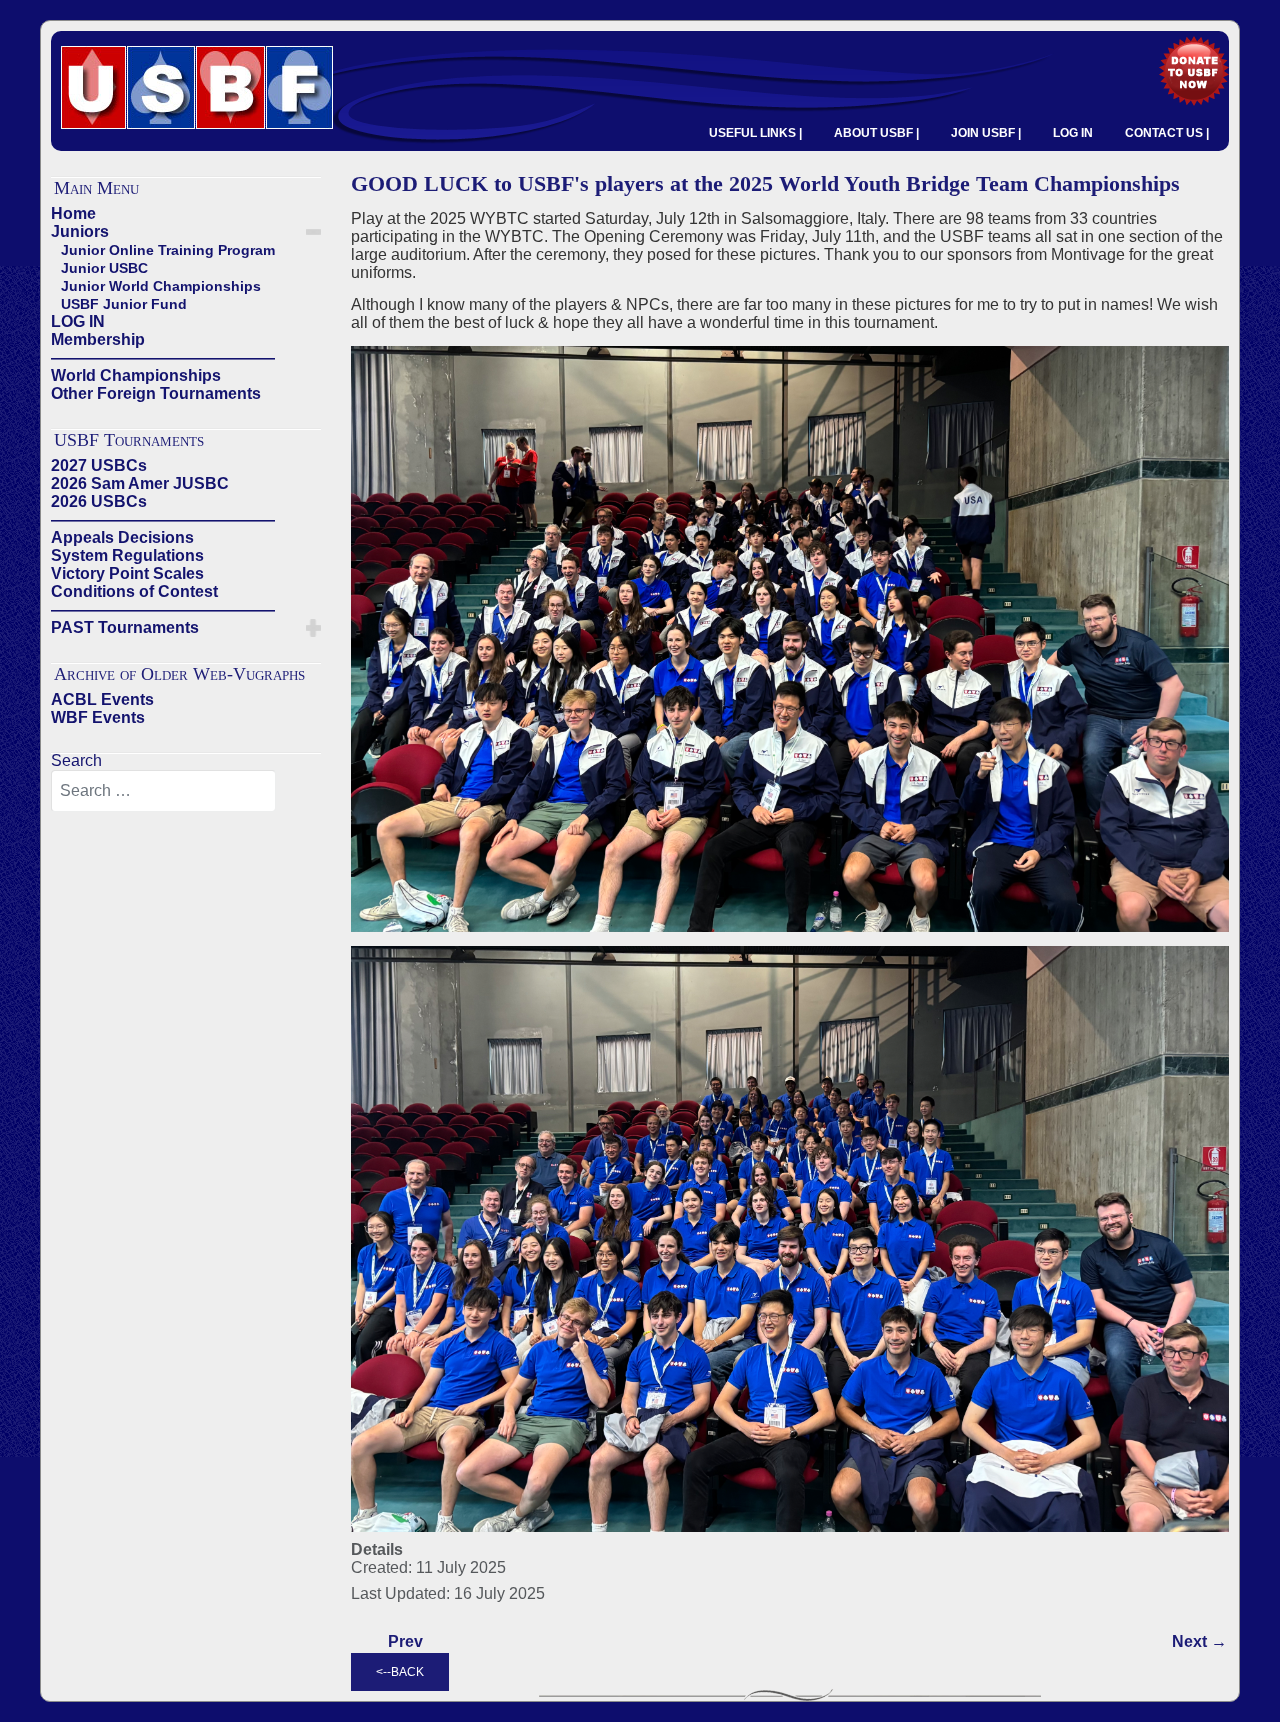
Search (76, 760)
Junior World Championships (161, 286)
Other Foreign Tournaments (156, 393)
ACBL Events (102, 699)
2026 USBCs (99, 501)
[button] (313, 232)
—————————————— (163, 357)
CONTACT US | (1167, 133)
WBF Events (98, 717)
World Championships (136, 375)
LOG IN (1073, 133)
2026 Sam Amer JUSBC (140, 483)
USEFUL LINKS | (755, 133)
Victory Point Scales (127, 573)
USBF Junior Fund (124, 304)
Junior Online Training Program (168, 250)
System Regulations (127, 555)
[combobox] (163, 791)
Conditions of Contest (134, 591)
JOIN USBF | (986, 133)
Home (73, 213)
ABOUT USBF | (876, 133)
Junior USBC (104, 268)
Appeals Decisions (122, 537)
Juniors (80, 231)
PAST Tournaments (125, 627)
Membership (98, 339)
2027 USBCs (99, 465)
